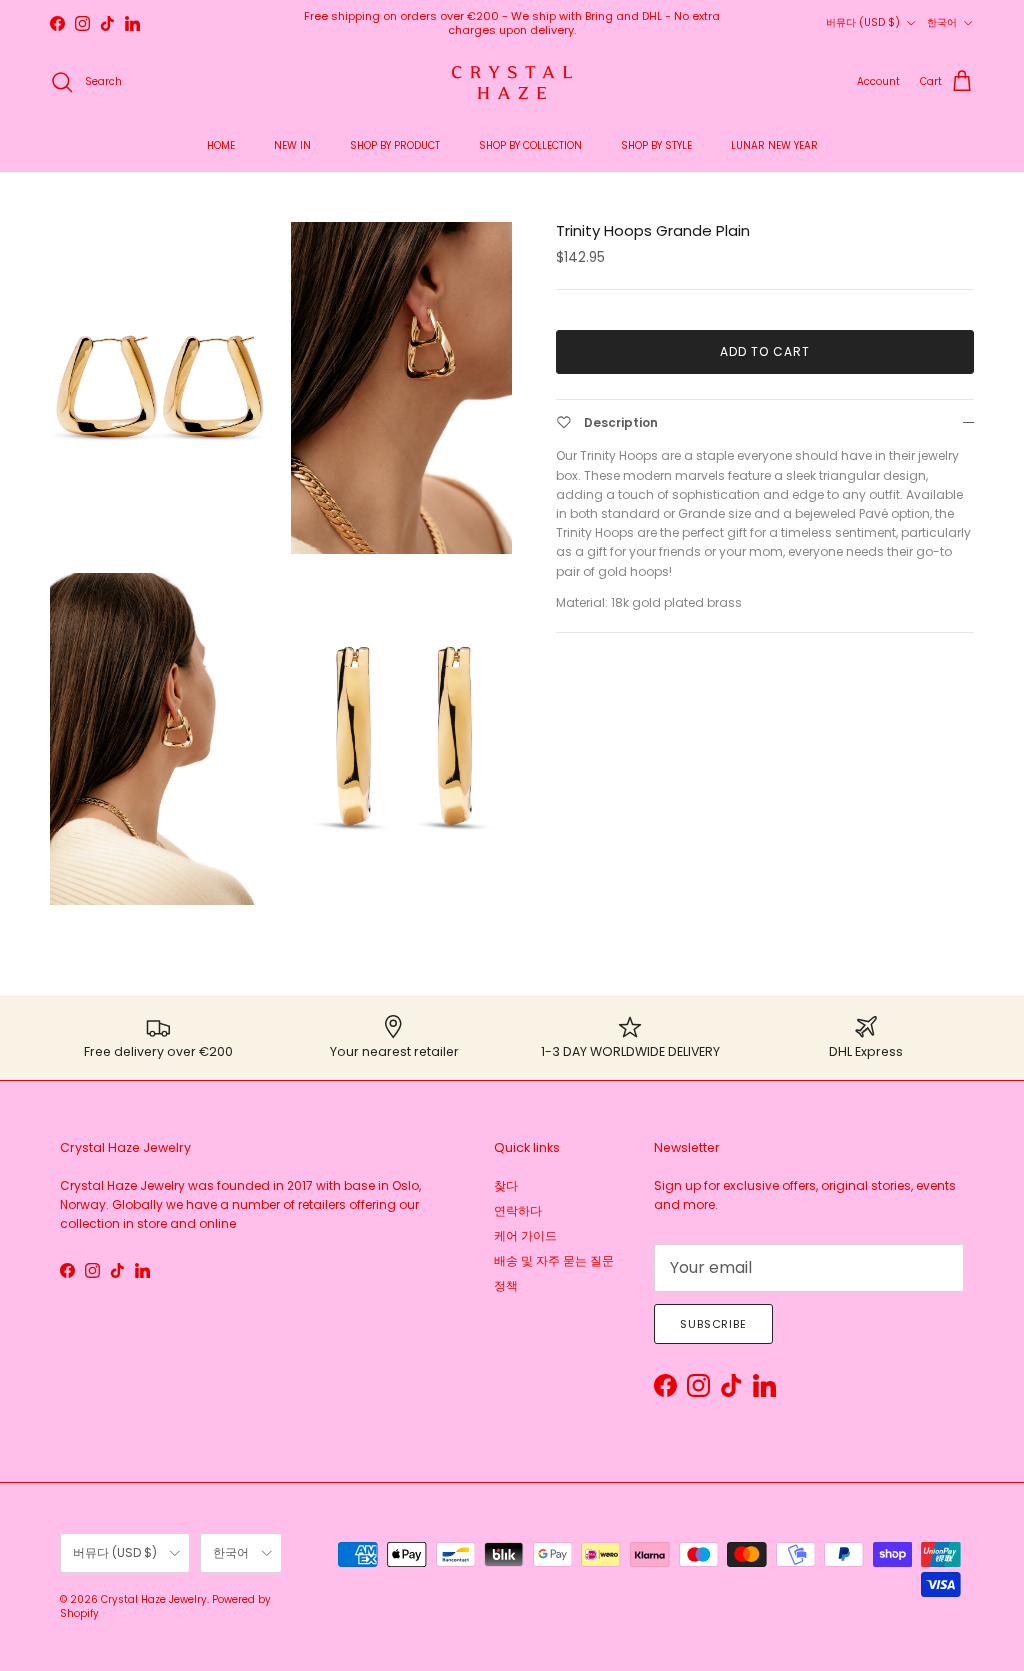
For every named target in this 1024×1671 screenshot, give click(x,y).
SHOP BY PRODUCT (395, 145)
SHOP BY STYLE (656, 145)
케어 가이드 (525, 1235)
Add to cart (765, 351)
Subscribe (713, 1324)
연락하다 (518, 1210)
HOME (221, 145)
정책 (506, 1285)
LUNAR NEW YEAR (774, 145)
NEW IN (292, 145)
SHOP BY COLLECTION (530, 145)
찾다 (506, 1185)
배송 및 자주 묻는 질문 (554, 1260)
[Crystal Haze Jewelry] (512, 82)
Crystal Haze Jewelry (154, 1599)
